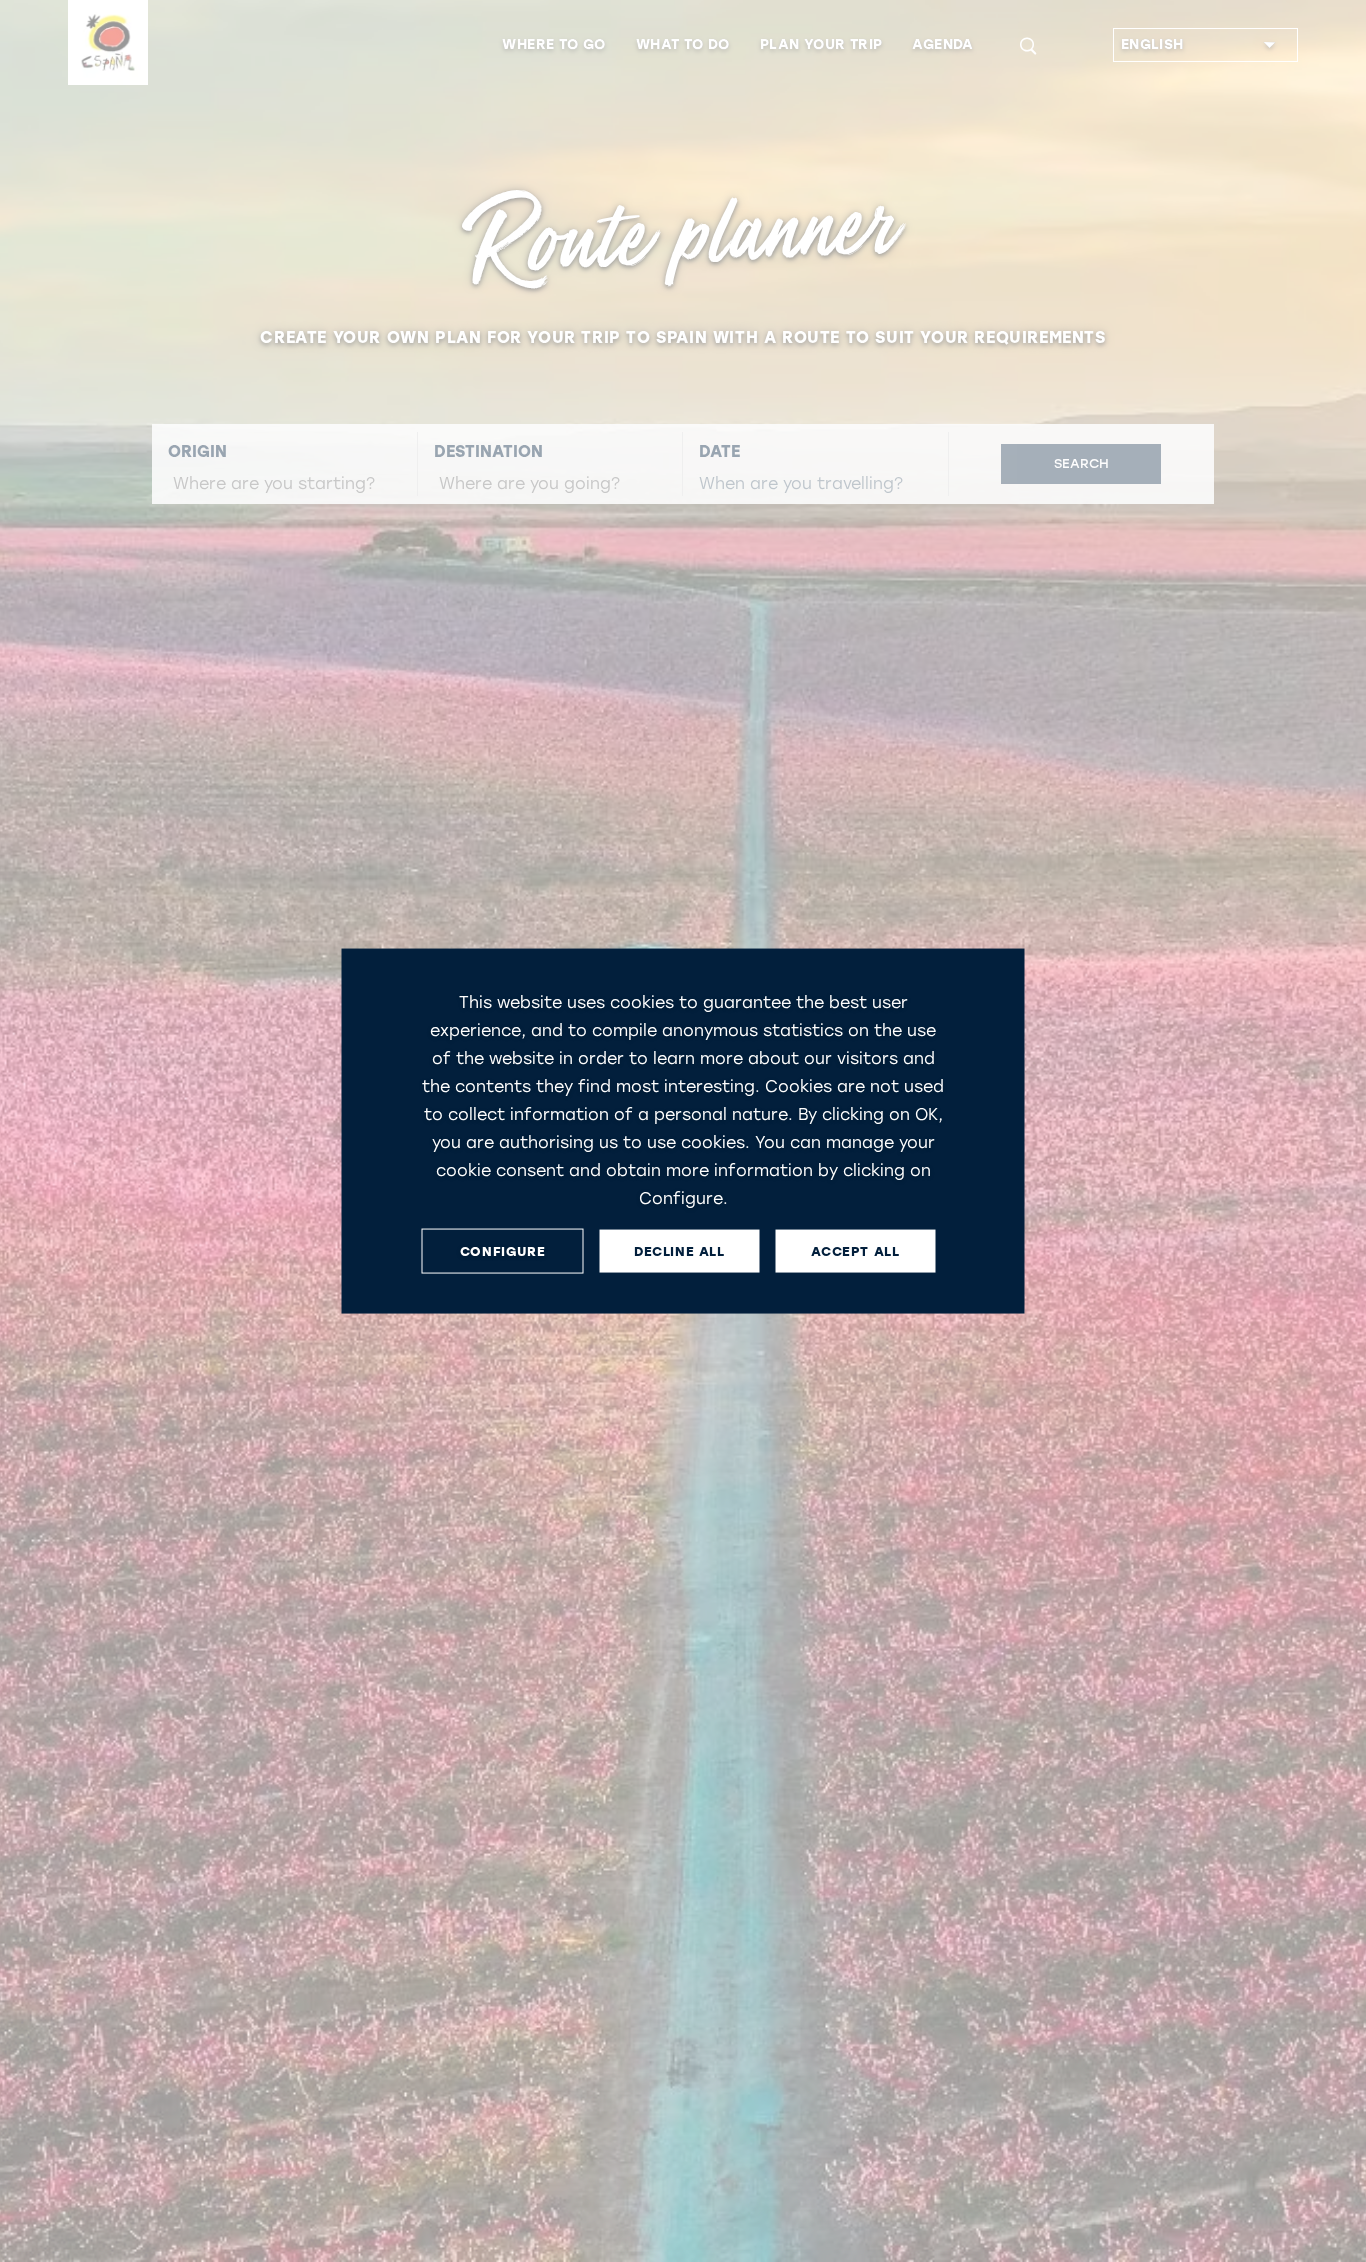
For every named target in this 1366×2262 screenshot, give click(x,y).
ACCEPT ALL (855, 1250)
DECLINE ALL (679, 1250)
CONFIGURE (502, 1250)
